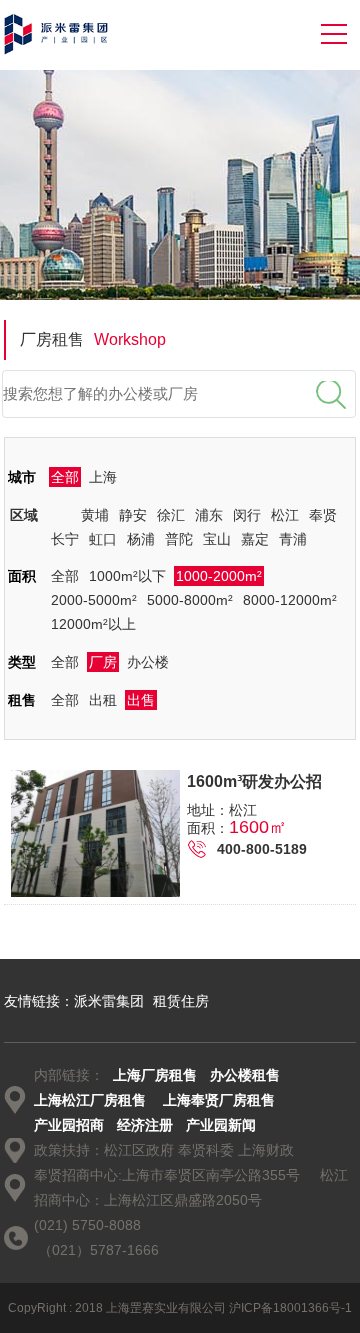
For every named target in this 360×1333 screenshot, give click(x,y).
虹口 (103, 539)
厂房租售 (93, 339)
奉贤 (323, 515)
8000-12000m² (290, 600)
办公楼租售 (245, 1075)
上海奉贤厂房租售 (219, 1100)
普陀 (179, 539)
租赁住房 (181, 1001)
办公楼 (148, 662)
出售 (141, 700)
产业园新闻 (221, 1125)
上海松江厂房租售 (90, 1100)
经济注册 (145, 1125)
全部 (65, 477)
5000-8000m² (190, 600)
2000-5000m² (94, 600)
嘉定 (255, 539)
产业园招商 (69, 1125)
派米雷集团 (109, 1001)
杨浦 (141, 539)
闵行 (247, 515)
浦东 (209, 515)
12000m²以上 (93, 624)
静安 (133, 515)
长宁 (65, 539)
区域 (24, 515)
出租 (103, 700)
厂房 (103, 662)
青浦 (293, 539)
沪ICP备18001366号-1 (290, 1308)
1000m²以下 (127, 576)
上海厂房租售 (155, 1075)
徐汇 (171, 515)
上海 (103, 477)
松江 (285, 515)
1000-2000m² (219, 576)
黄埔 (95, 515)
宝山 (217, 539)
